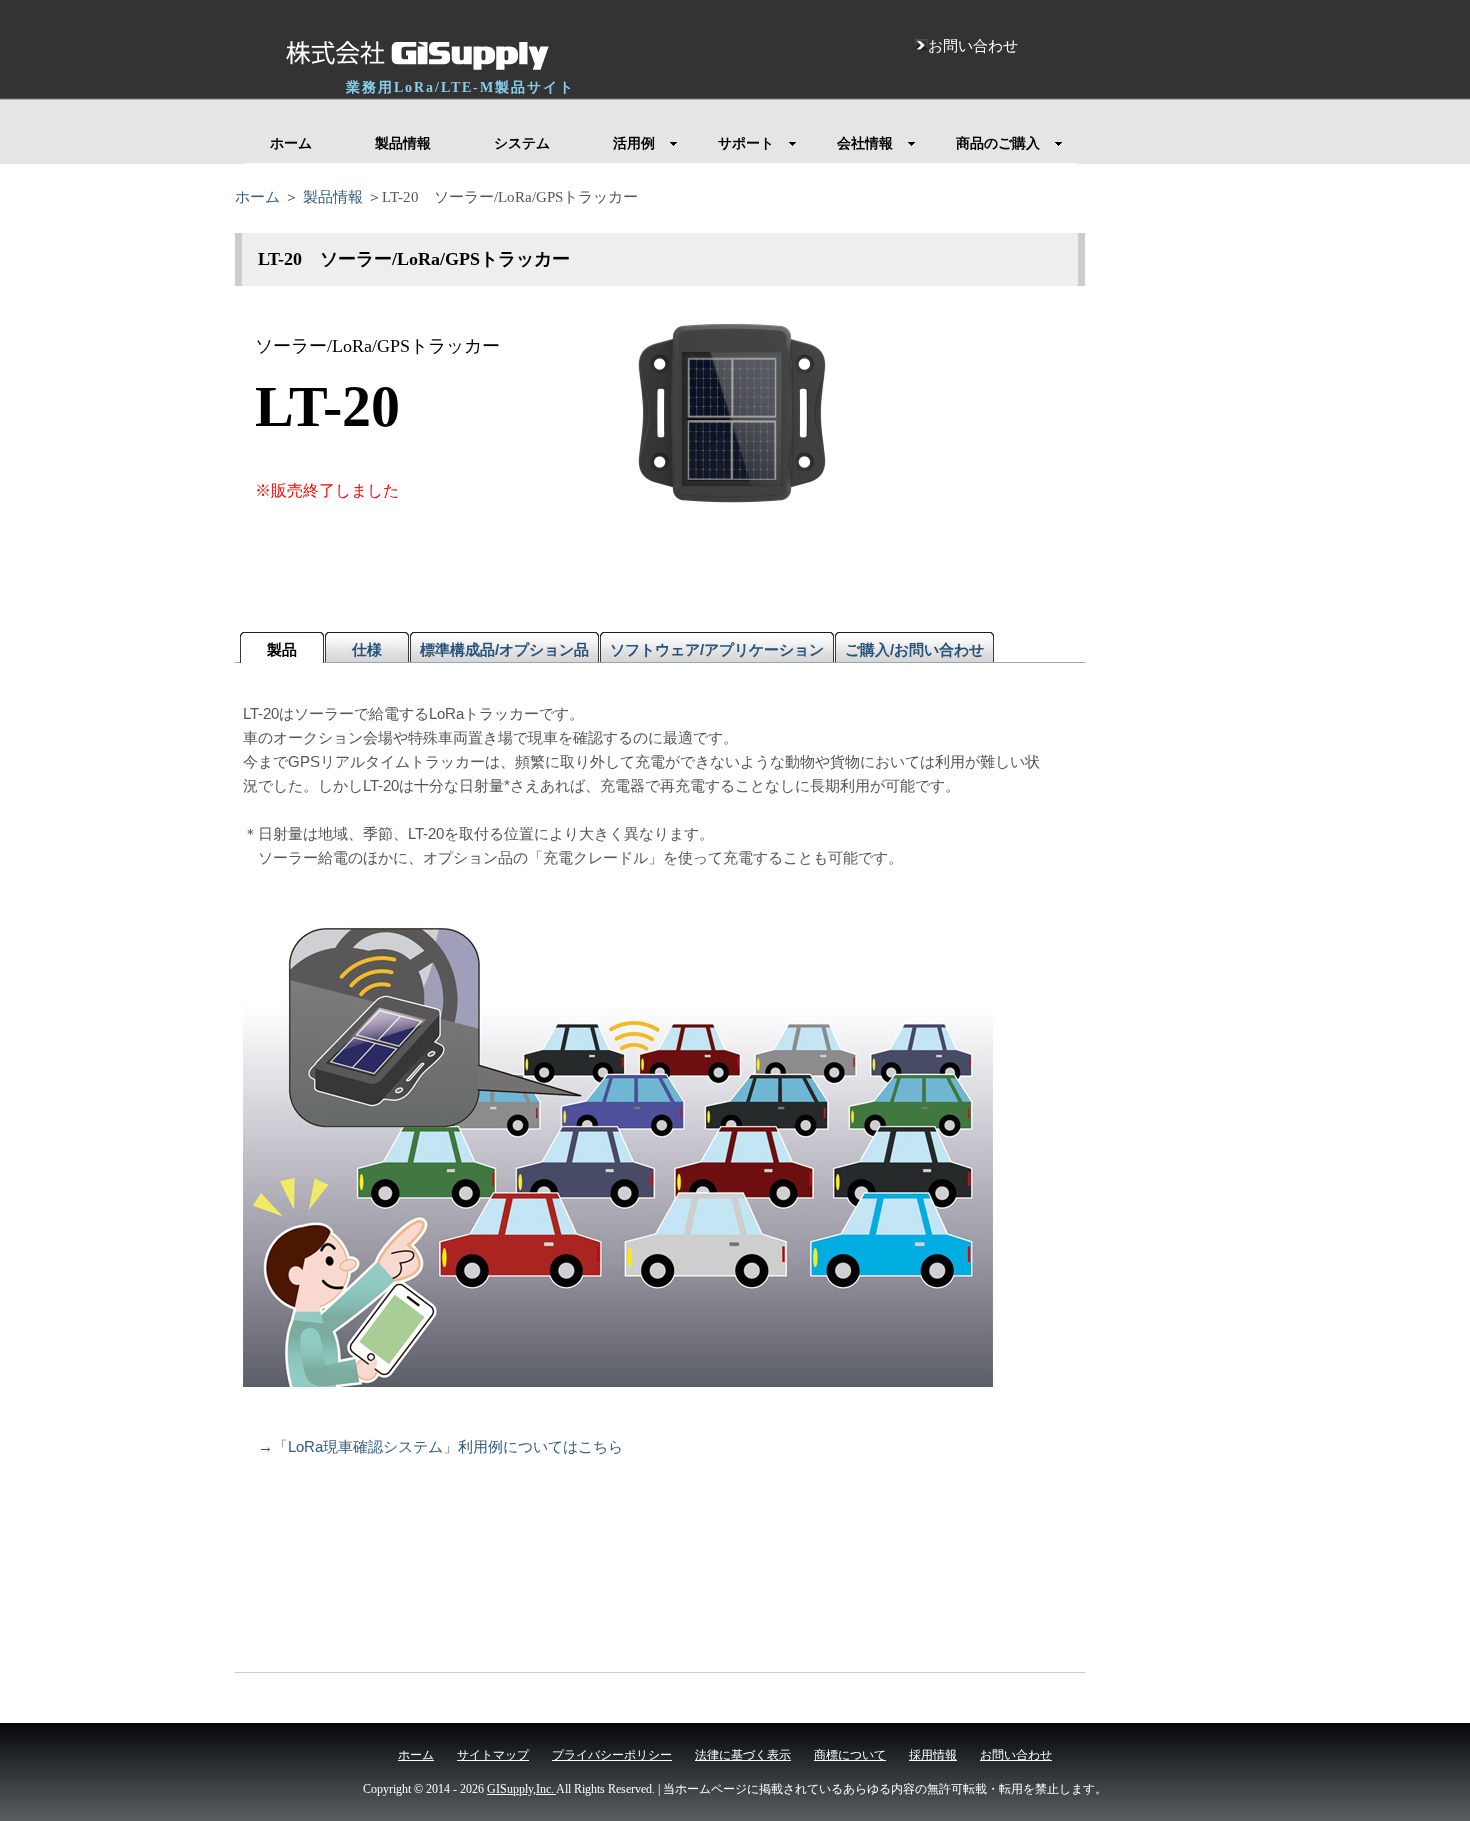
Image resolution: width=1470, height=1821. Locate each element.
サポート (746, 143)
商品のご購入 (998, 143)
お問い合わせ (1016, 1755)
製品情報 (403, 143)
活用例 (634, 143)
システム (522, 143)
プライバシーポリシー (612, 1755)
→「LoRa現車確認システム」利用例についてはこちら (440, 1446)
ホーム (291, 143)
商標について (850, 1755)
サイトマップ (493, 1755)
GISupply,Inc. (521, 1789)
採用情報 (933, 1755)
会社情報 (865, 143)
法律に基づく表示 (743, 1755)
